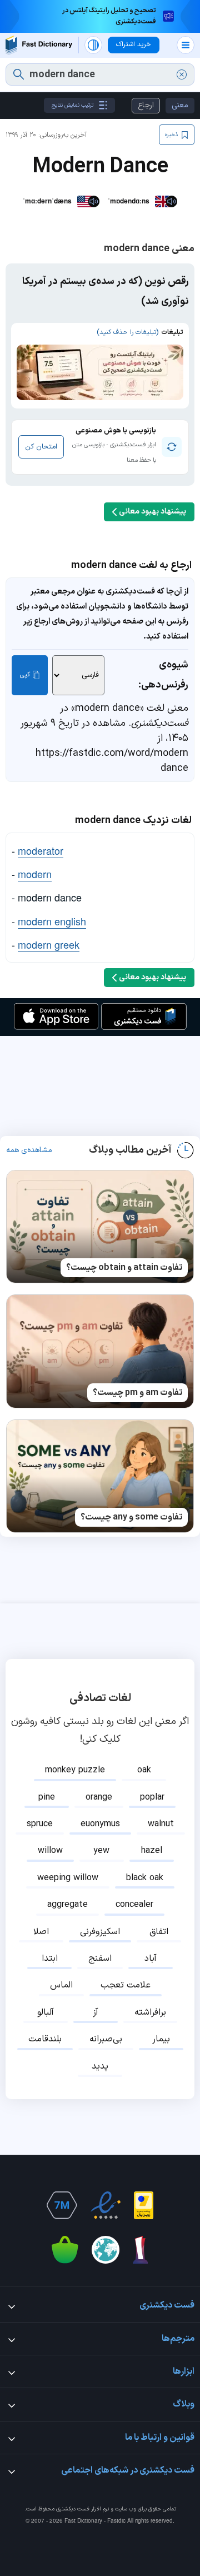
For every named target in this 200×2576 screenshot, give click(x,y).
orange (99, 1797)
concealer (134, 1905)
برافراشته (150, 2012)
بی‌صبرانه (106, 2039)
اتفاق (159, 1932)
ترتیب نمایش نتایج (72, 105)
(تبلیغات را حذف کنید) (127, 332)
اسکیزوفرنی (100, 1932)
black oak (145, 1878)
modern (35, 874)
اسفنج (100, 1959)
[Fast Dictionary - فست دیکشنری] (39, 45)
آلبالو (46, 2012)
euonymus (100, 1824)
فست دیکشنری (73, 2509)
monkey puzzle (75, 1770)
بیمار (161, 2039)
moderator (41, 850)
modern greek (49, 944)
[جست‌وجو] (19, 74)
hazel (152, 1851)
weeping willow (68, 1878)
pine (47, 1797)
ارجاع (146, 105)
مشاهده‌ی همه (29, 1150)
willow (50, 1851)
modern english (52, 921)
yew (101, 1851)
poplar (152, 1797)
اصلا (41, 1932)
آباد (151, 1959)
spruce (40, 1824)
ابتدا (50, 1959)
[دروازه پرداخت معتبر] (144, 2205)
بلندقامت (45, 2039)
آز (96, 2012)
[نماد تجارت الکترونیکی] (106, 2205)
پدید (100, 2066)
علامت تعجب (126, 1985)
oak (144, 1770)
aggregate (67, 1905)
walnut (161, 1824)
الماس (61, 1985)
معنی (180, 105)
